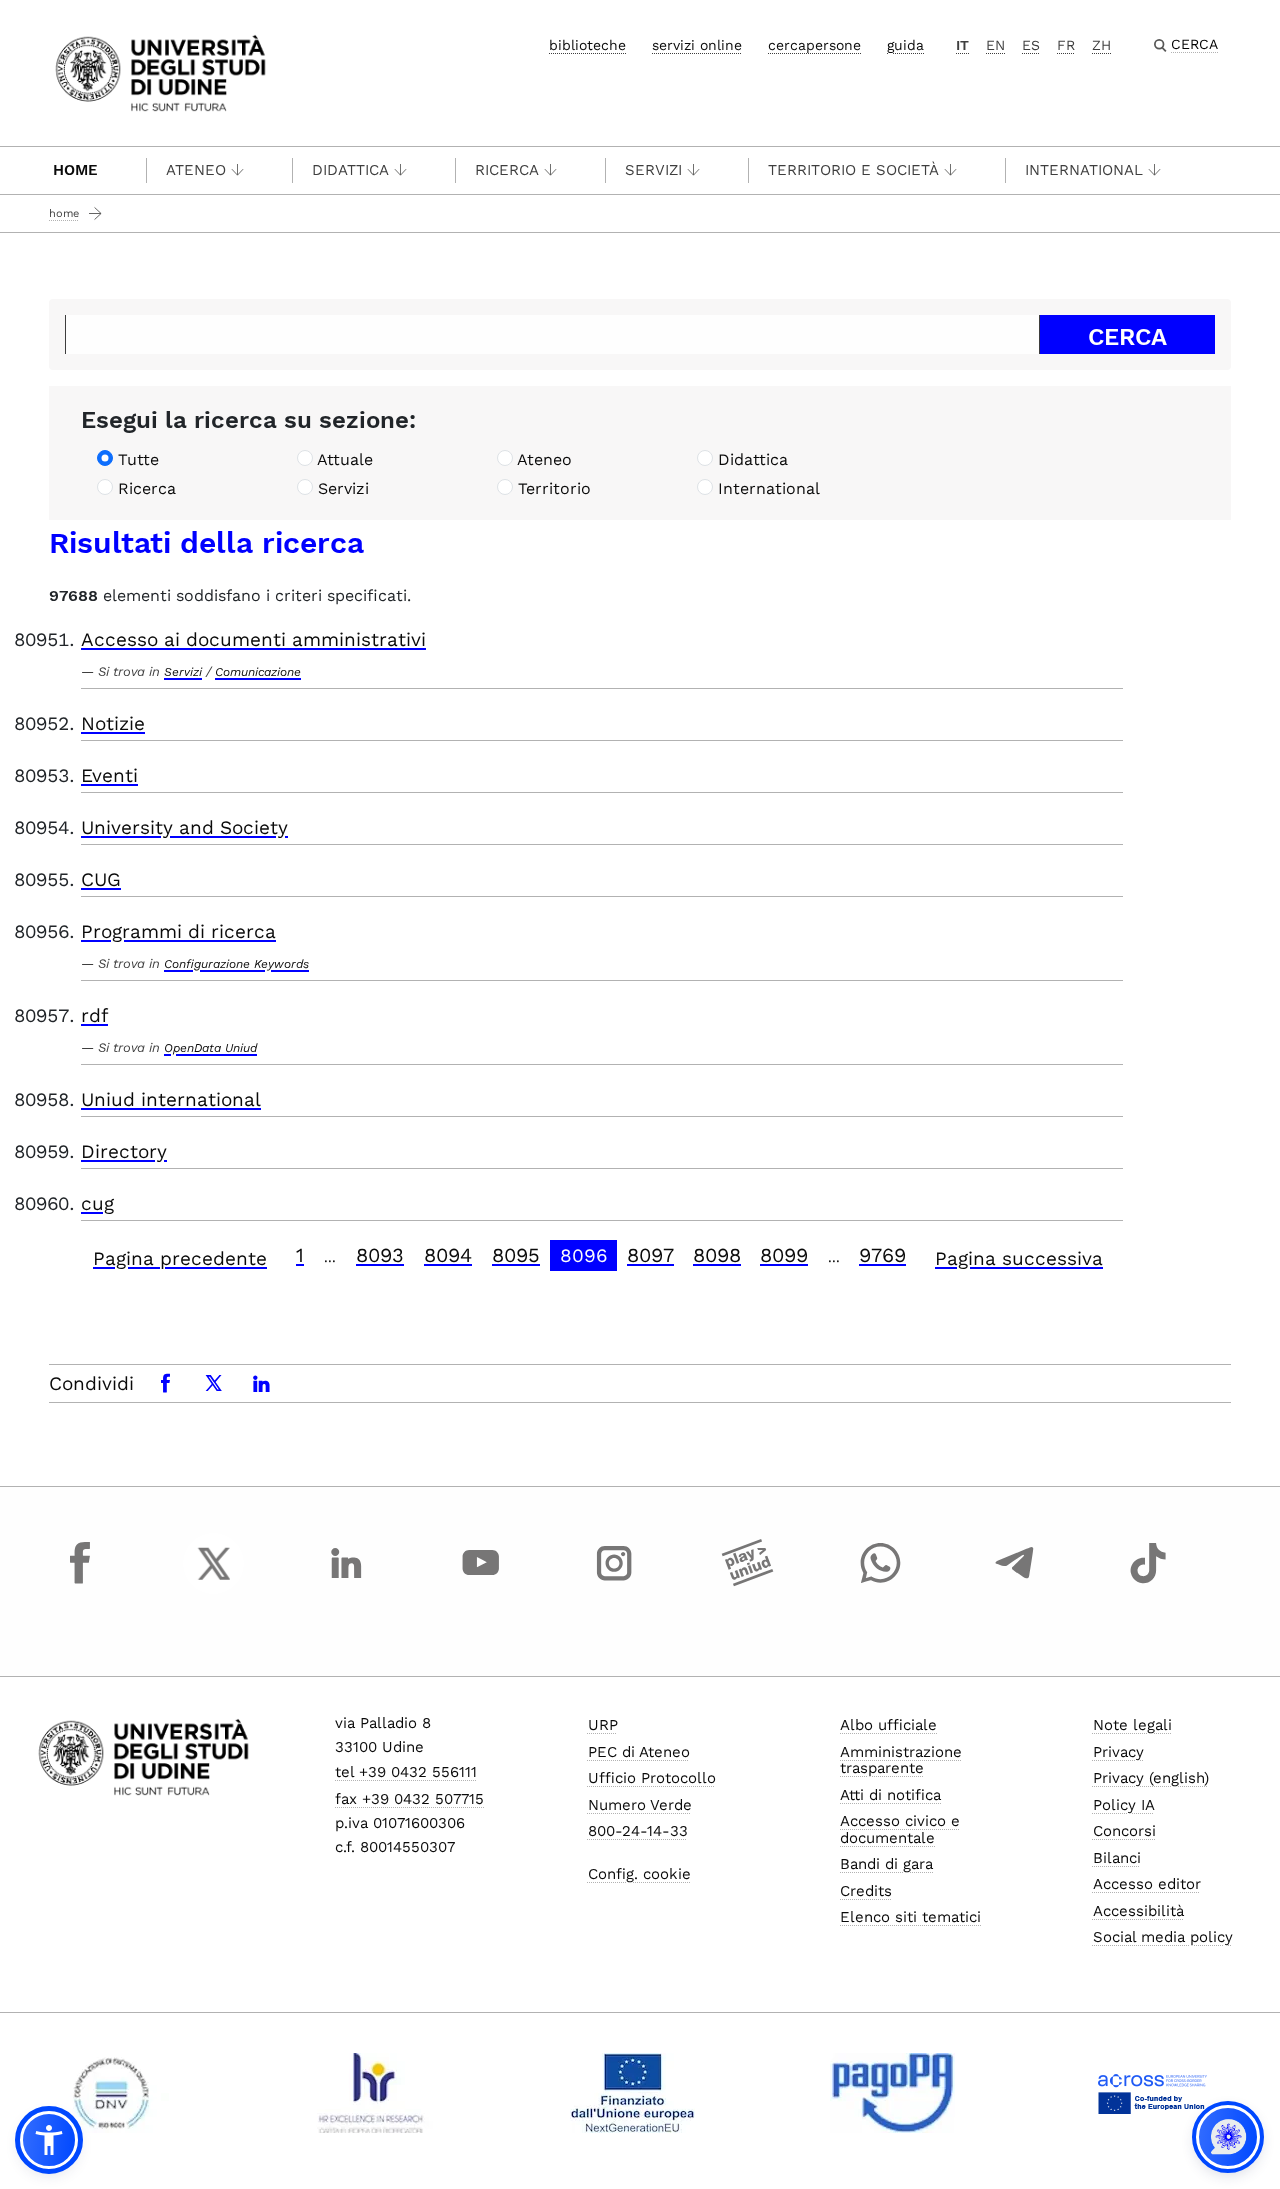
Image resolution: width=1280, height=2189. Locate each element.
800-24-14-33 (638, 1831)
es (1031, 45)
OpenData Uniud (210, 1048)
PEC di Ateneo (639, 1752)
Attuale (345, 459)
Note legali (1132, 1725)
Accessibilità (1138, 1911)
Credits (866, 1891)
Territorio (554, 488)
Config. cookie (639, 1874)
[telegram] (1015, 1582)
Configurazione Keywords (236, 964)
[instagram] (614, 1582)
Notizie (113, 723)
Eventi (109, 775)
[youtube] (481, 1582)
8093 (380, 1255)
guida (905, 45)
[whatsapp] (881, 1582)
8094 (448, 1255)
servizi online (697, 45)
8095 (516, 1255)
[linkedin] (347, 1582)
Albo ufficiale (888, 1725)
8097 (650, 1255)
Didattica (350, 170)
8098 (717, 1255)
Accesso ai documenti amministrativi (253, 639)
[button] (49, 2140)
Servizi (653, 170)
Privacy (1118, 1752)
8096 (584, 1255)
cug (97, 1203)
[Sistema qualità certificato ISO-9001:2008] (111, 2093)
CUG (101, 879)
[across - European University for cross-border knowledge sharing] (1152, 2093)
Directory (124, 1151)
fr (1066, 45)
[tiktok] (1148, 1582)
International (1084, 170)
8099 (784, 1255)
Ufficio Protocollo (652, 1778)
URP (603, 1725)
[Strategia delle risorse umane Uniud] (371, 2093)
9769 (882, 1255)
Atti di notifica (890, 1795)
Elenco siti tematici (910, 1917)
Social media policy (1163, 1937)
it (962, 45)
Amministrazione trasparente (901, 1760)
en (995, 45)
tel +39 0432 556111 (406, 1772)
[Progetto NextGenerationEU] (632, 2093)
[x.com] (214, 1582)
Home (75, 170)
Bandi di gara (886, 1864)
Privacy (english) (1151, 1778)
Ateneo (196, 170)
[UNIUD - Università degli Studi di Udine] (160, 71)
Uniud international (171, 1099)
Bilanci (1117, 1858)
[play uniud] (748, 1582)
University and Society (184, 827)
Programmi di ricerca (178, 931)
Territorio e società (853, 170)
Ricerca (507, 170)
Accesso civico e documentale (900, 1829)
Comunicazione (258, 672)
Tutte (138, 459)
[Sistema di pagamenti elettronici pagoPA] (892, 2093)
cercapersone (814, 45)
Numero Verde (640, 1805)
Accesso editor (1147, 1884)
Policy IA (1124, 1805)
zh (1101, 45)
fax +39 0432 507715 (409, 1799)
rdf (94, 1015)
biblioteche (587, 45)
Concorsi (1124, 1831)
